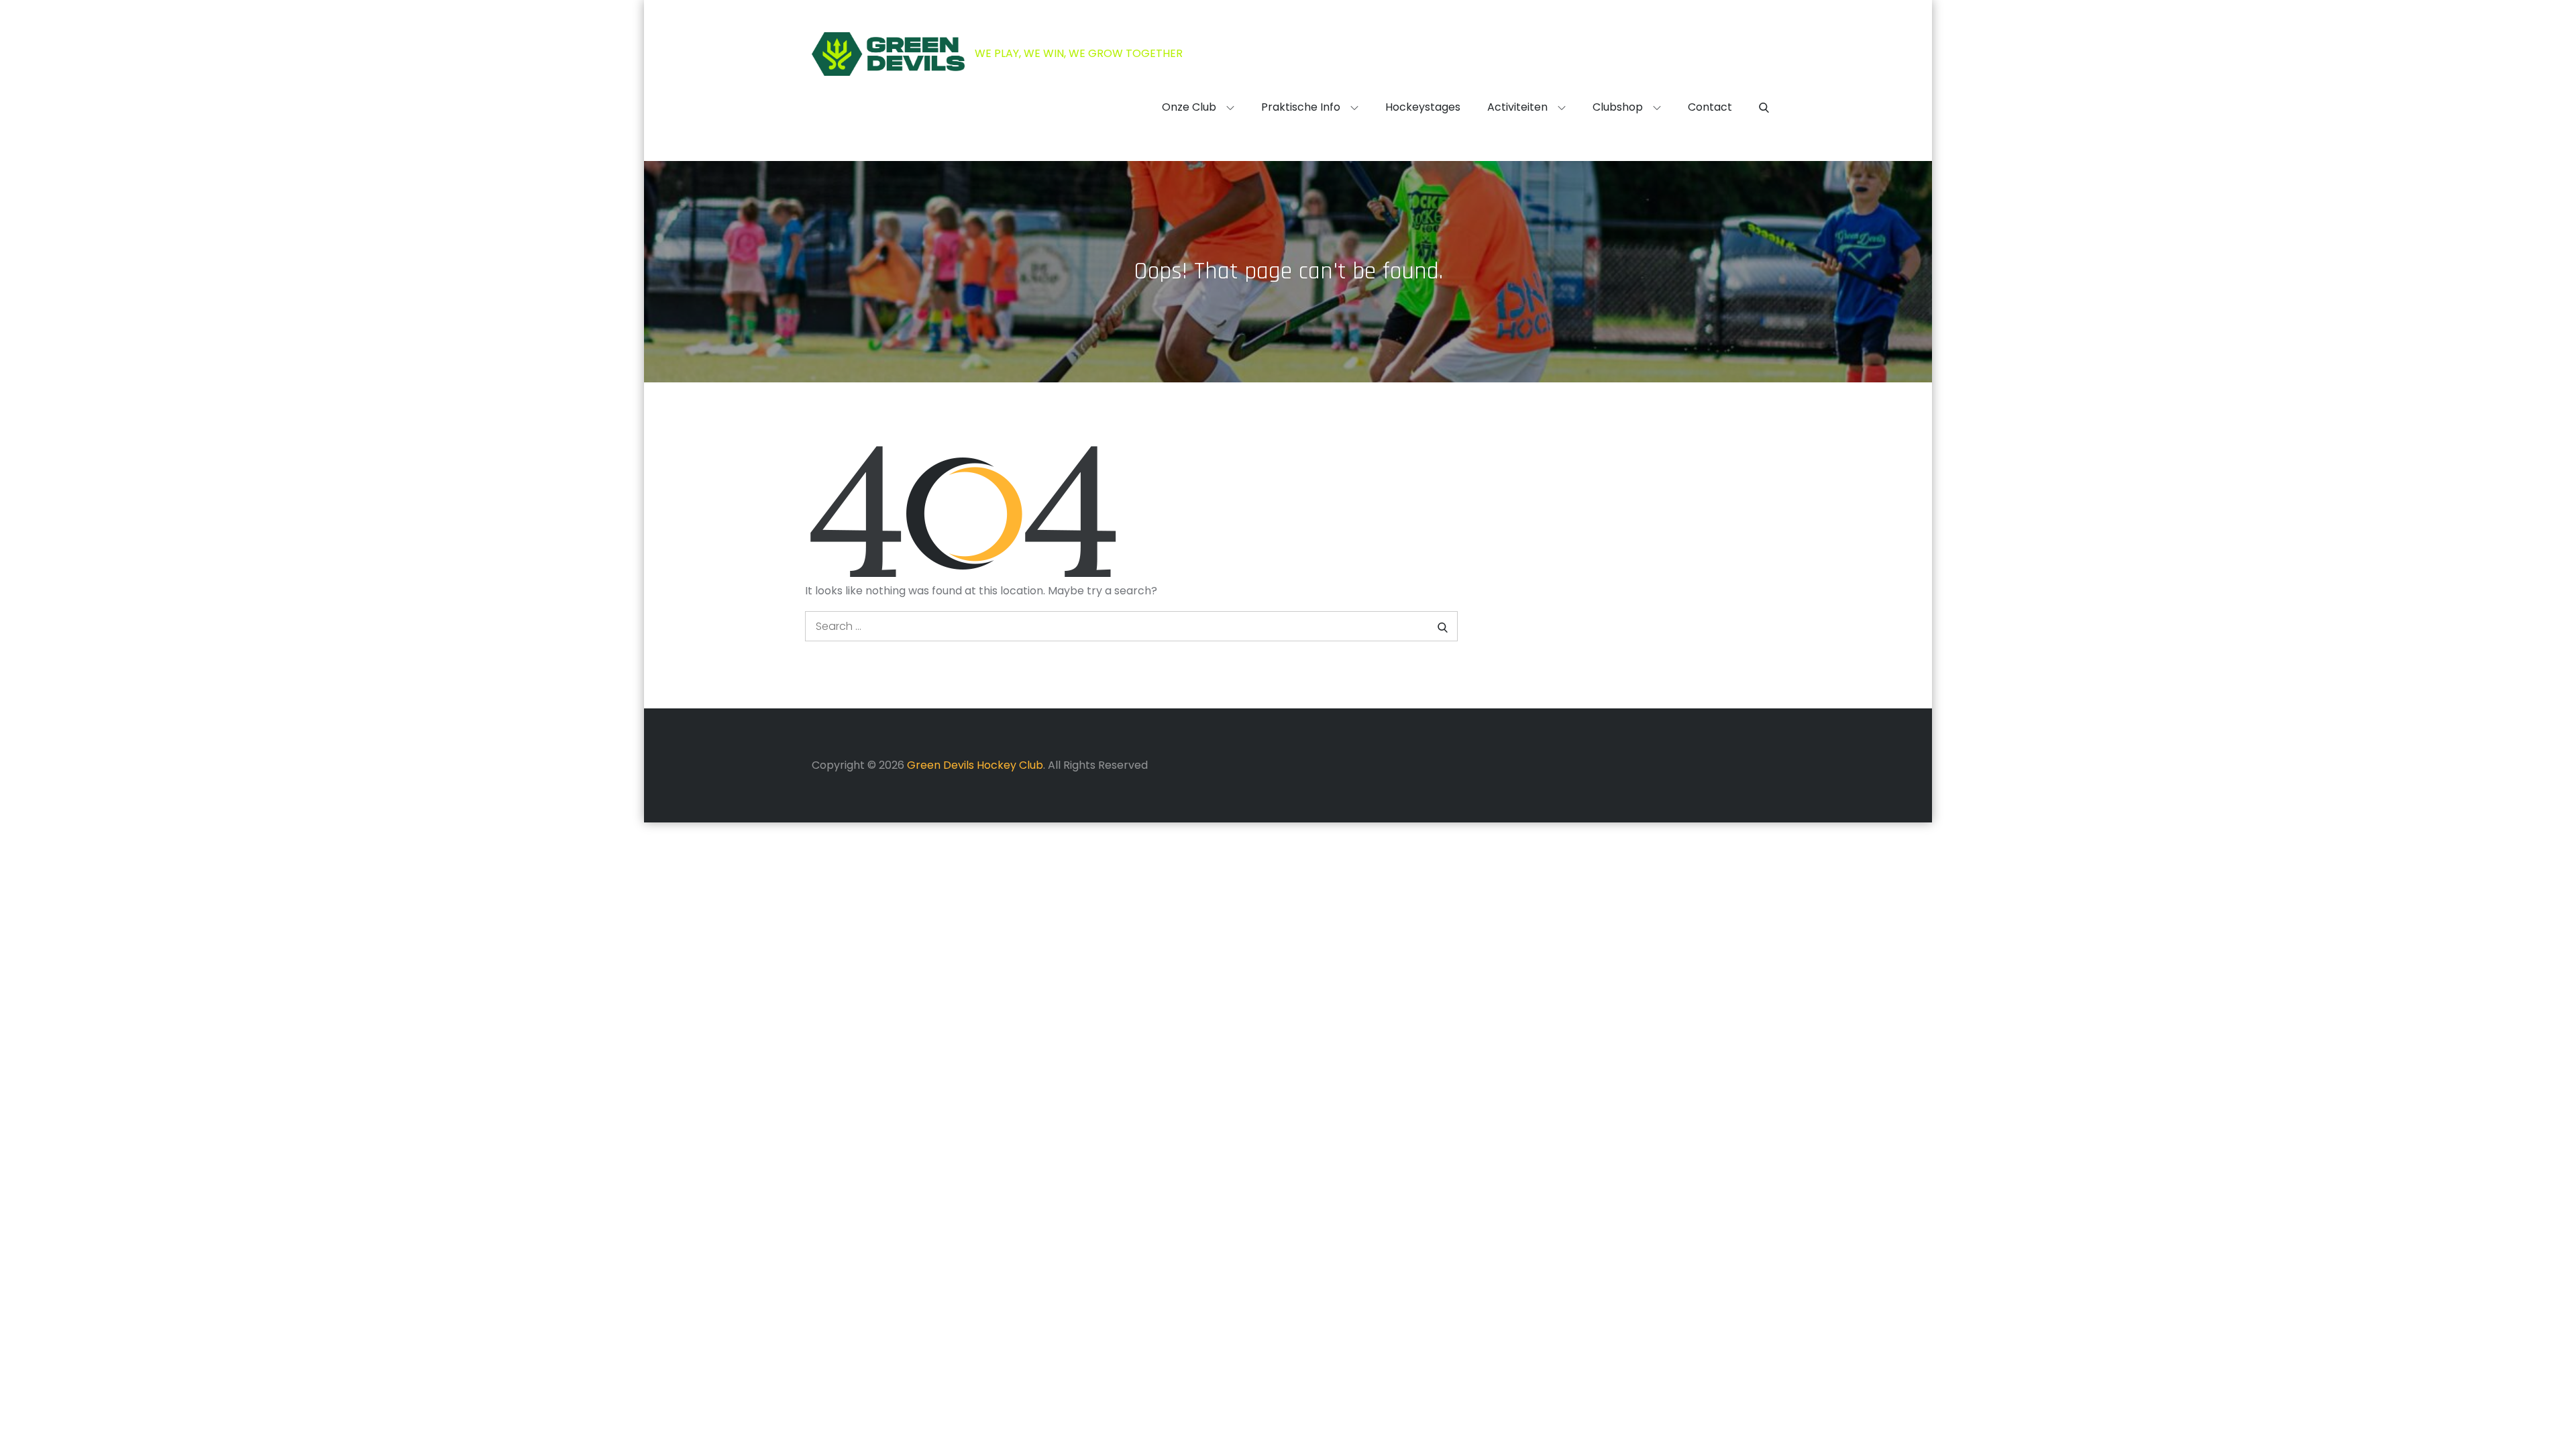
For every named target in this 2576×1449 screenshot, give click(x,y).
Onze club (1189, 107)
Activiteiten (1517, 107)
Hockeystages (1423, 107)
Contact (1710, 107)
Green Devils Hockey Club (975, 765)
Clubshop (1618, 107)
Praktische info (1301, 107)
